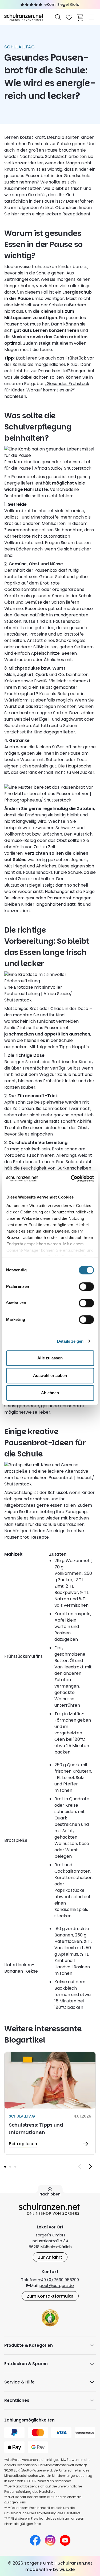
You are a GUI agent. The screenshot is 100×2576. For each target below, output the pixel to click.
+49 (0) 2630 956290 (59, 2280)
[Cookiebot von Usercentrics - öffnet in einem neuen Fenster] (71, 1179)
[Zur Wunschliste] (69, 17)
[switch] (86, 1287)
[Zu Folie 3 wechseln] (15, 2167)
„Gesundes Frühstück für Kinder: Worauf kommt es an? (47, 387)
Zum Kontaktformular (50, 2296)
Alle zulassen (50, 1358)
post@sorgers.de (57, 2285)
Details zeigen (70, 1341)
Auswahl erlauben (50, 1375)
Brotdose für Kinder (72, 1062)
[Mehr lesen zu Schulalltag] (50, 2103)
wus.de (67, 2569)
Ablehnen (50, 1393)
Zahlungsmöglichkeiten (29, 2420)
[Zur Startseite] (24, 17)
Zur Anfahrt (50, 2257)
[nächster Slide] (90, 2166)
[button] (5, 2167)
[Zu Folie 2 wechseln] (10, 2167)
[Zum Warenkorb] (80, 17)
